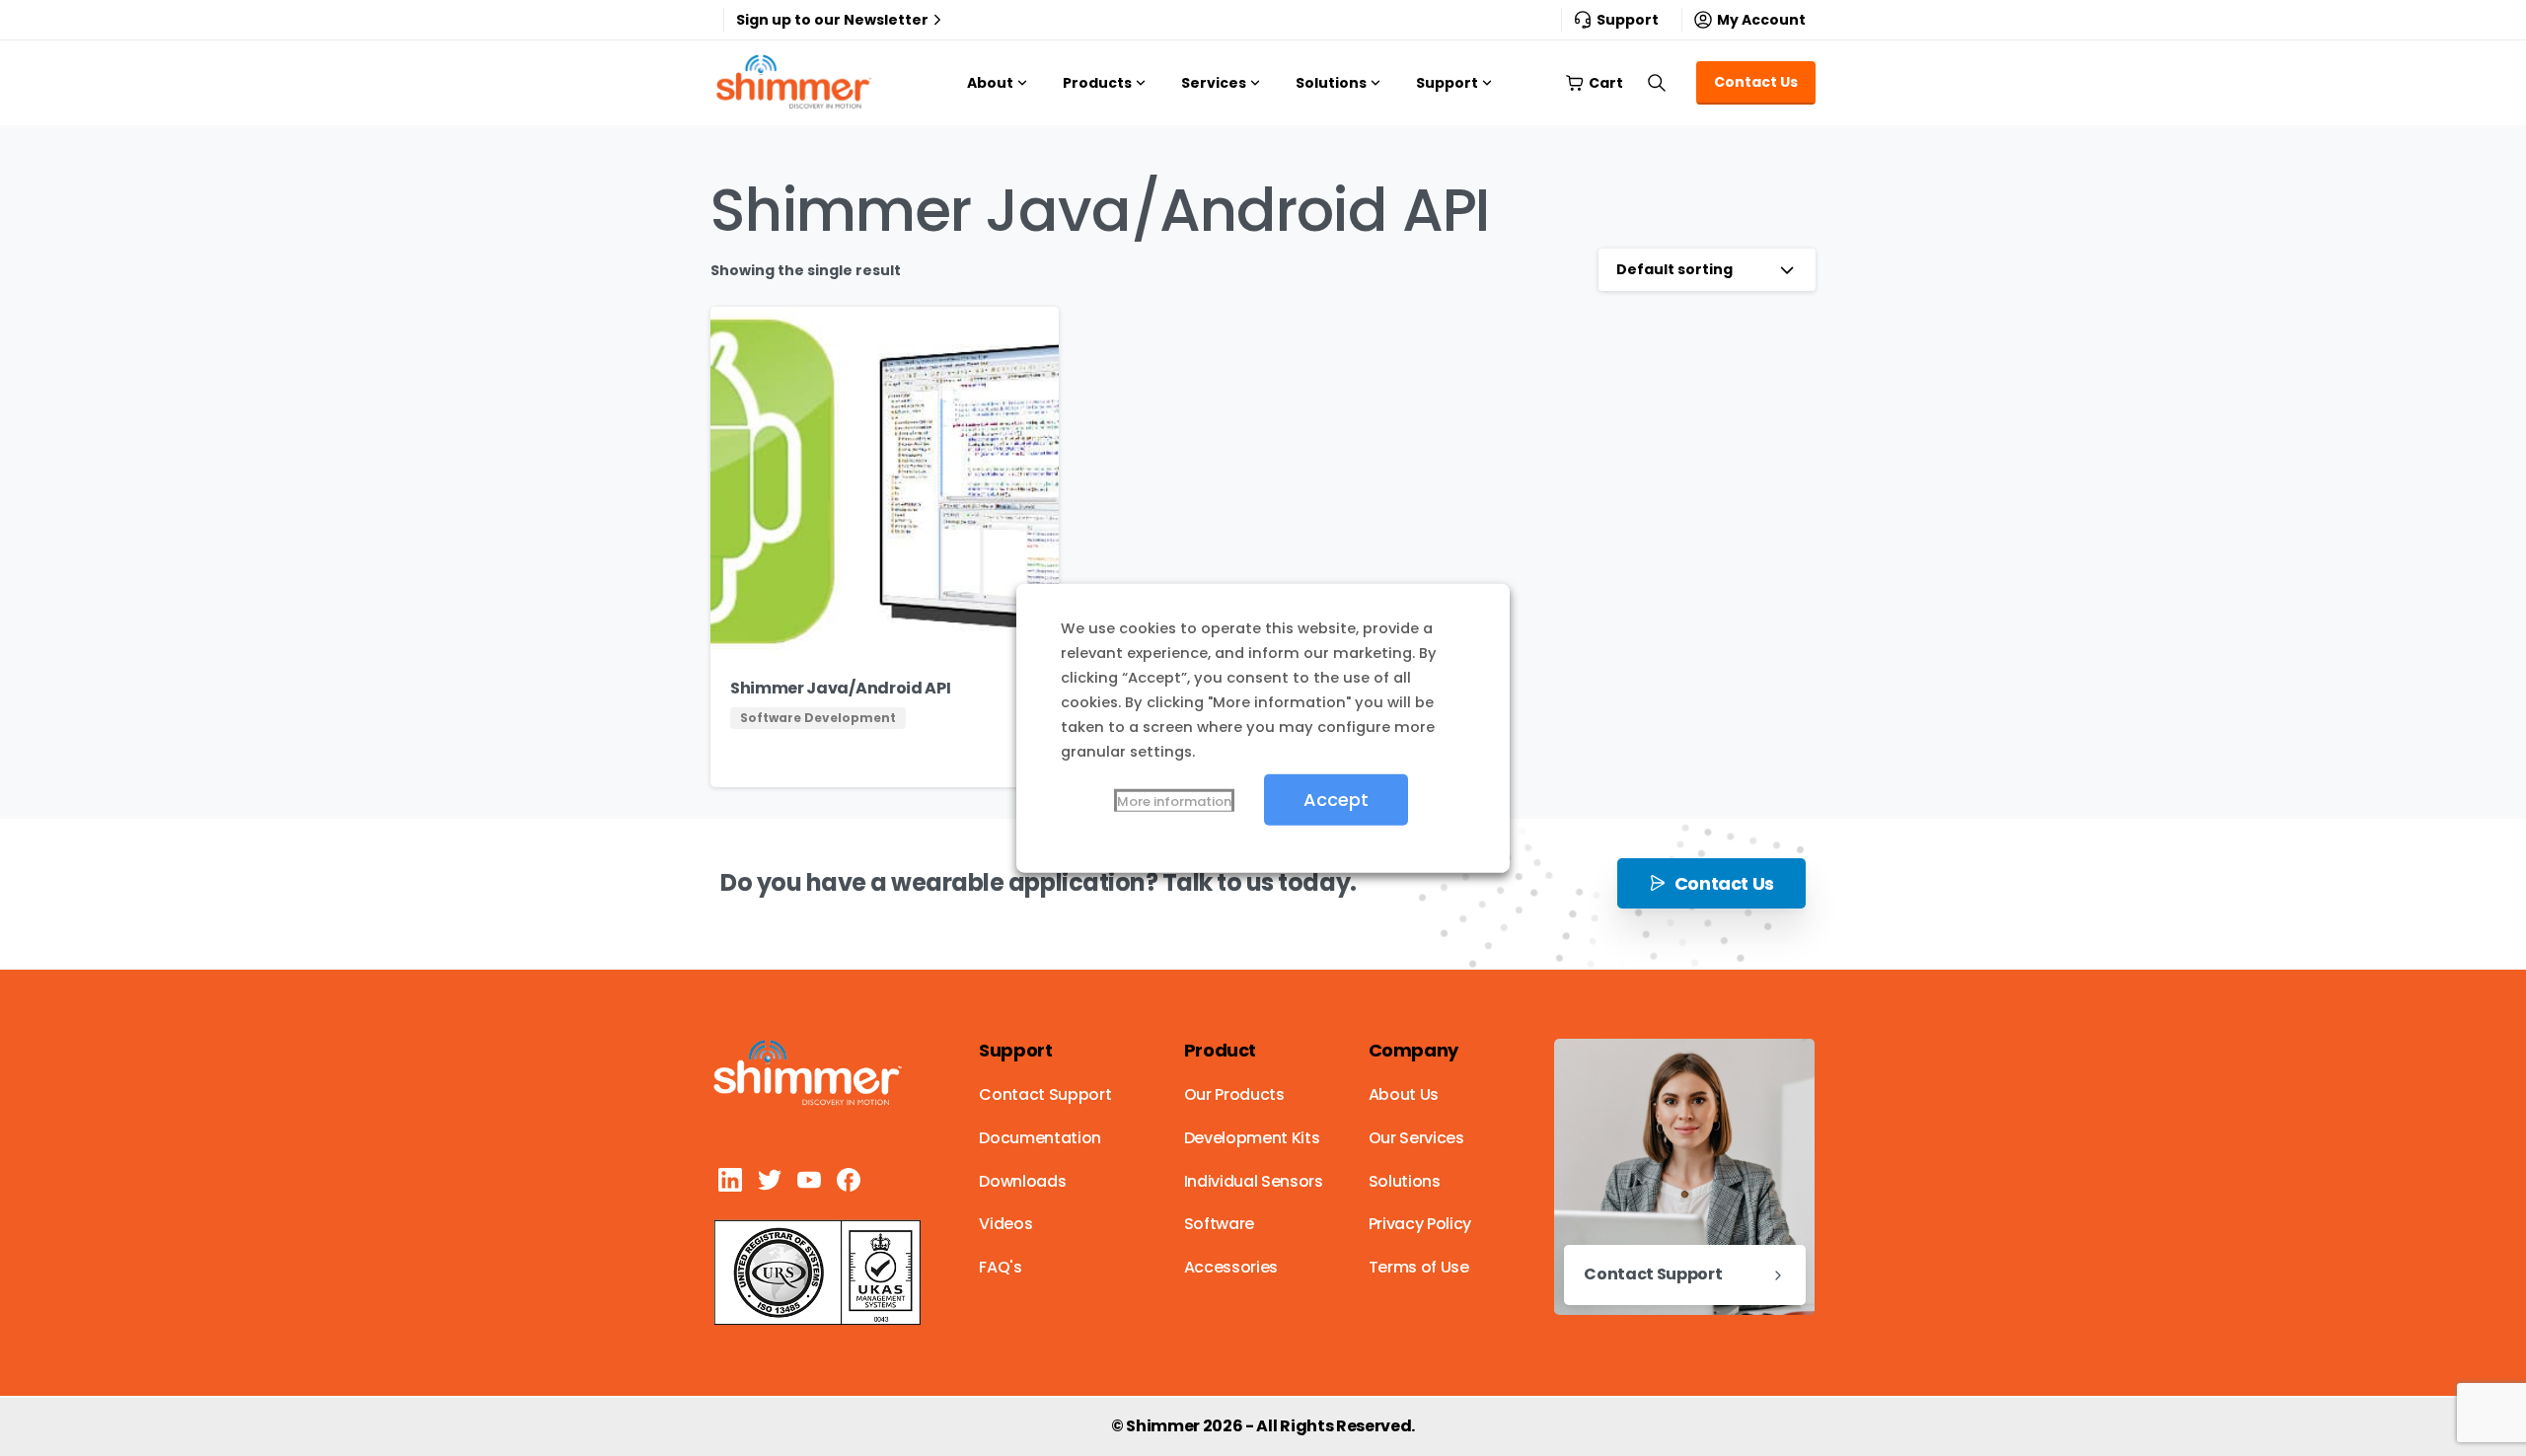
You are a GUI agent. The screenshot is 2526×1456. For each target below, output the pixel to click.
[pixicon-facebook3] (849, 1179)
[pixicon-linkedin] (730, 1179)
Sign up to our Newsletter (832, 20)
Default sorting (1674, 269)
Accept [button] (1336, 799)
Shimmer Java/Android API (840, 688)
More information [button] (1174, 801)
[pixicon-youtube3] (809, 1179)
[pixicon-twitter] (770, 1179)
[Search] (1657, 83)
